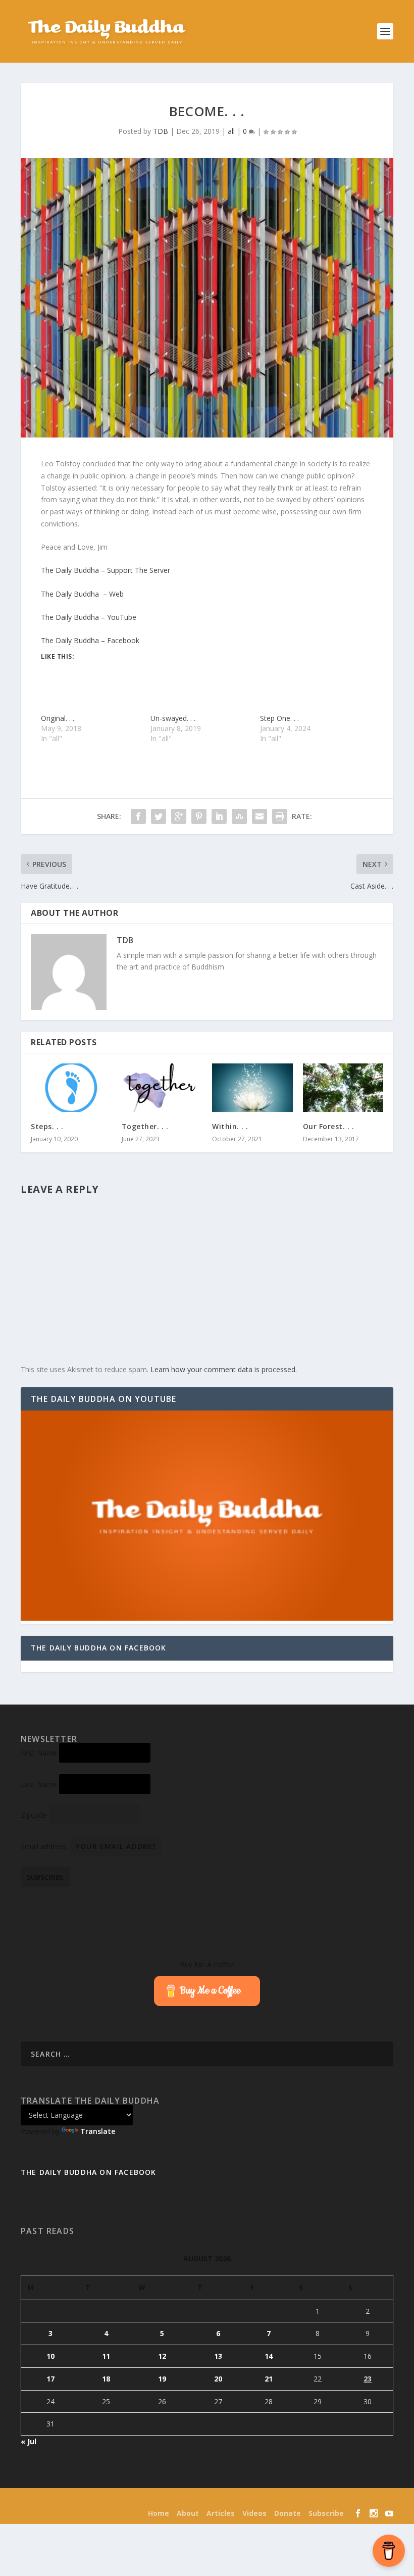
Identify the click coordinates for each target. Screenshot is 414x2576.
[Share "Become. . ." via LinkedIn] (219, 816)
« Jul (29, 2441)
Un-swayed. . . (173, 718)
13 (218, 2356)
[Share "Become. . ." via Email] (260, 816)
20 (218, 2379)
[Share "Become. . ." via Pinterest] (199, 816)
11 (106, 2356)
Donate (288, 2513)
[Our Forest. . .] (343, 1088)
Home (159, 2513)
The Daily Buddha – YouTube (89, 617)
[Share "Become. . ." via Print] (280, 816)
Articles (221, 2513)
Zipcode (34, 1815)
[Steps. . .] (71, 1088)
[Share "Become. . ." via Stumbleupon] (239, 816)
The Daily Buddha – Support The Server (106, 570)
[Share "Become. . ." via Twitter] (159, 816)
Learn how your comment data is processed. (224, 1369)
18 (106, 2379)
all (231, 131)
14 (269, 2356)
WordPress (172, 2500)
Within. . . (230, 1126)
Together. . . (145, 1126)
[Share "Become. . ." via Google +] (179, 816)
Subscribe (326, 2513)
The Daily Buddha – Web (82, 594)
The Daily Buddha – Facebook (90, 640)
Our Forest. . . (329, 1126)
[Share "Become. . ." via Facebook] (138, 816)
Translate (98, 2131)
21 (269, 2379)
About (188, 2513)
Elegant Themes (86, 2500)
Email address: (45, 1846)
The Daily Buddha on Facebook (99, 1648)
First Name (39, 1753)
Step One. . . (279, 718)
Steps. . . (47, 1126)
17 (50, 2379)
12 (162, 2356)
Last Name (39, 1784)
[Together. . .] (162, 1088)
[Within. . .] (252, 1088)
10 (50, 2356)
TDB (161, 131)
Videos (254, 2513)
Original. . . (58, 718)
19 (162, 2379)
